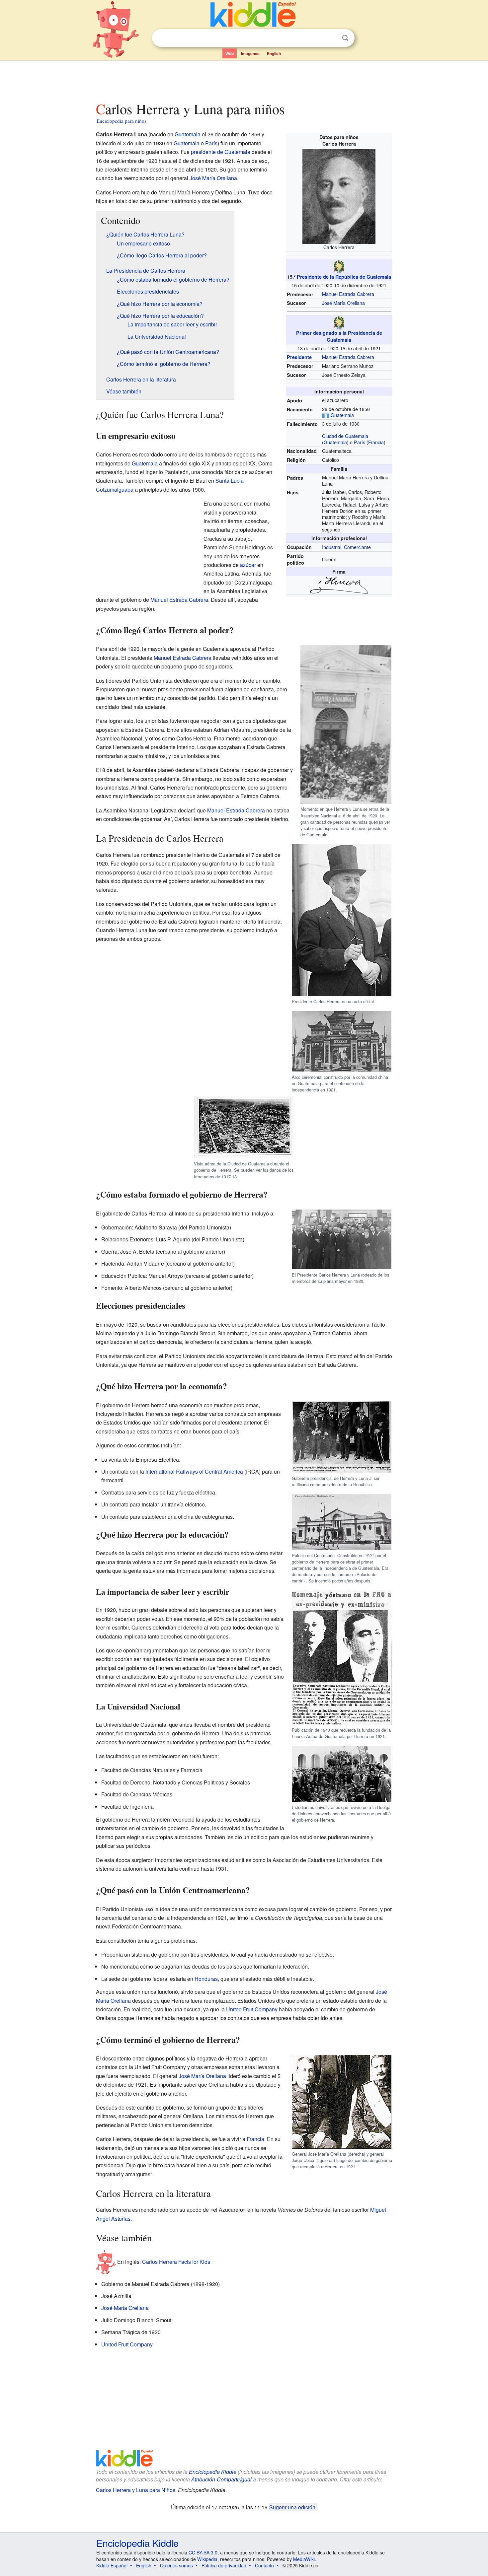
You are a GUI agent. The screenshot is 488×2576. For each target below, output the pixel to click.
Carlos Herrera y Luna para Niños (136, 2490)
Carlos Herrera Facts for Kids (176, 2261)
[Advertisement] (244, 79)
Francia (376, 442)
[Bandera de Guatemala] (326, 415)
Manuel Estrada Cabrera (348, 294)
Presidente (299, 357)
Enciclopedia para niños (122, 121)
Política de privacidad (224, 2565)
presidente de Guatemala (221, 152)
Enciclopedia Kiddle (213, 2472)
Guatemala (342, 415)
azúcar (248, 565)
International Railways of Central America (194, 1471)
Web (230, 53)
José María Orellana (343, 303)
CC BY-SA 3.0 (203, 2552)
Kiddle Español (112, 2565)
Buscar (345, 38)
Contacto (264, 2565)
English (274, 53)
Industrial (332, 547)
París (360, 442)
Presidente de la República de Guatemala (344, 277)
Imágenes (250, 53)
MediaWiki (304, 2559)
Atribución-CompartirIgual (221, 2479)
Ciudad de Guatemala (345, 436)
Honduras (206, 1979)
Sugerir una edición (292, 2507)
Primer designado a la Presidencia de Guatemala (339, 336)
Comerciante (357, 547)
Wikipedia (207, 2559)
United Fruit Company (252, 2009)
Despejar (332, 38)
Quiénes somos (176, 2565)
